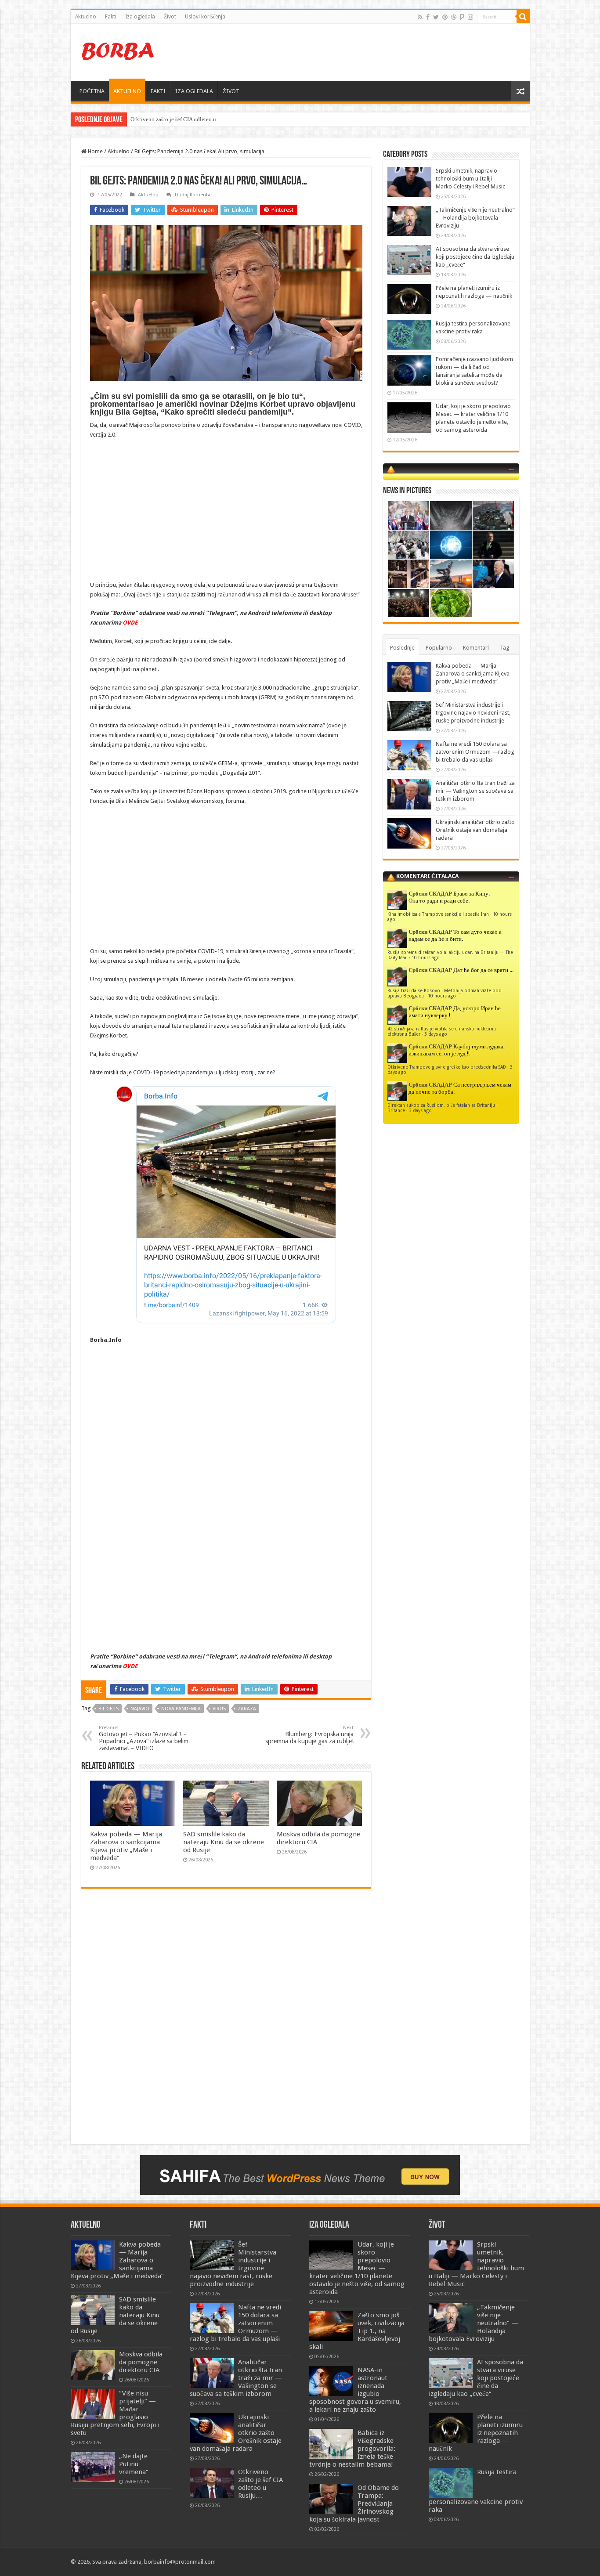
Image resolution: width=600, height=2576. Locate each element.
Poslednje (402, 648)
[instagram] (470, 17)
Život (170, 17)
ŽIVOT (231, 91)
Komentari (476, 648)
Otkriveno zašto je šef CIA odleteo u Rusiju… (260, 2484)
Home (95, 151)
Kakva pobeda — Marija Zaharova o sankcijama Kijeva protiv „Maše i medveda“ (126, 1846)
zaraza (247, 1709)
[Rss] (420, 17)
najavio (140, 1709)
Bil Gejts (108, 1709)
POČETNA (92, 91)
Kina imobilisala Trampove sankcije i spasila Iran (438, 914)
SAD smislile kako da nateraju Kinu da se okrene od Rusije (224, 1842)
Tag (505, 648)
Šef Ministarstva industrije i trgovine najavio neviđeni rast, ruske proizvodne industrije (473, 713)
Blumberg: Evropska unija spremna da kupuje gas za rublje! (309, 1735)
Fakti (111, 17)
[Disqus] (226, 2023)
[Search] (523, 17)
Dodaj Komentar (193, 195)
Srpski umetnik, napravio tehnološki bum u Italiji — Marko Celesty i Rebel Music (470, 179)
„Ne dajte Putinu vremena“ (134, 2464)
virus (219, 1709)
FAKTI (158, 91)
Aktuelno (86, 17)
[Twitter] (436, 17)
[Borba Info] (119, 51)
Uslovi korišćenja (205, 17)
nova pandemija (181, 1709)
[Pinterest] (445, 17)
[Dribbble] (454, 17)
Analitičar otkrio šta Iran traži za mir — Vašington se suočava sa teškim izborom (475, 791)
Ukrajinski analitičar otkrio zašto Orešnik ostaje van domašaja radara (475, 830)
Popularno (439, 648)
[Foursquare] (462, 17)
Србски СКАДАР (430, 894)
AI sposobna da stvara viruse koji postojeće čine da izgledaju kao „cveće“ (475, 257)
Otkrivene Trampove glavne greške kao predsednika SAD (447, 1067)
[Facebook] (428, 17)
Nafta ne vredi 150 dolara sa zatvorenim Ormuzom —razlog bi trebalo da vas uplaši (475, 752)
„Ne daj (139, 119)
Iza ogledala (140, 17)
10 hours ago (426, 957)
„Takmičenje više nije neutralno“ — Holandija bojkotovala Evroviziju (475, 218)
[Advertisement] (363, 52)
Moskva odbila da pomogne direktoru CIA (141, 2362)
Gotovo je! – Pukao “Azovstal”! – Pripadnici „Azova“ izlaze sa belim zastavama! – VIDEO (144, 1738)
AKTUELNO (127, 91)
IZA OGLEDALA (194, 91)
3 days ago (436, 1034)
